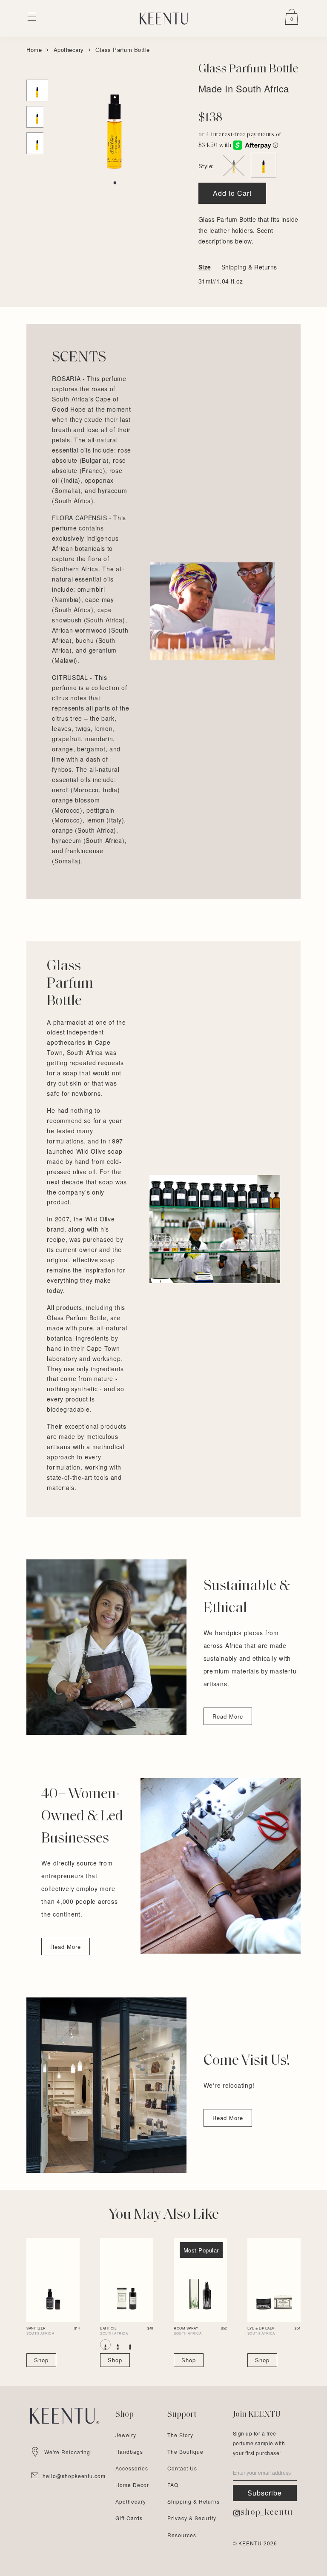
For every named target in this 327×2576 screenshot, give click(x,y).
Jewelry (126, 2435)
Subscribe (265, 2493)
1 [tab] (115, 183)
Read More (228, 1716)
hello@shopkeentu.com (74, 2476)
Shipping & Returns (249, 267)
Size (205, 267)
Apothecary (69, 50)
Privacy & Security (192, 2518)
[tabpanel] (115, 119)
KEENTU (250, 2543)
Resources (182, 2535)
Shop (41, 2360)
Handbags (129, 2451)
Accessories (132, 2468)
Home (34, 50)
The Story (180, 2435)
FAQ (173, 2485)
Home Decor (132, 2485)
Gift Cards (129, 2518)
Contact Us (182, 2468)
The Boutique (185, 2451)
